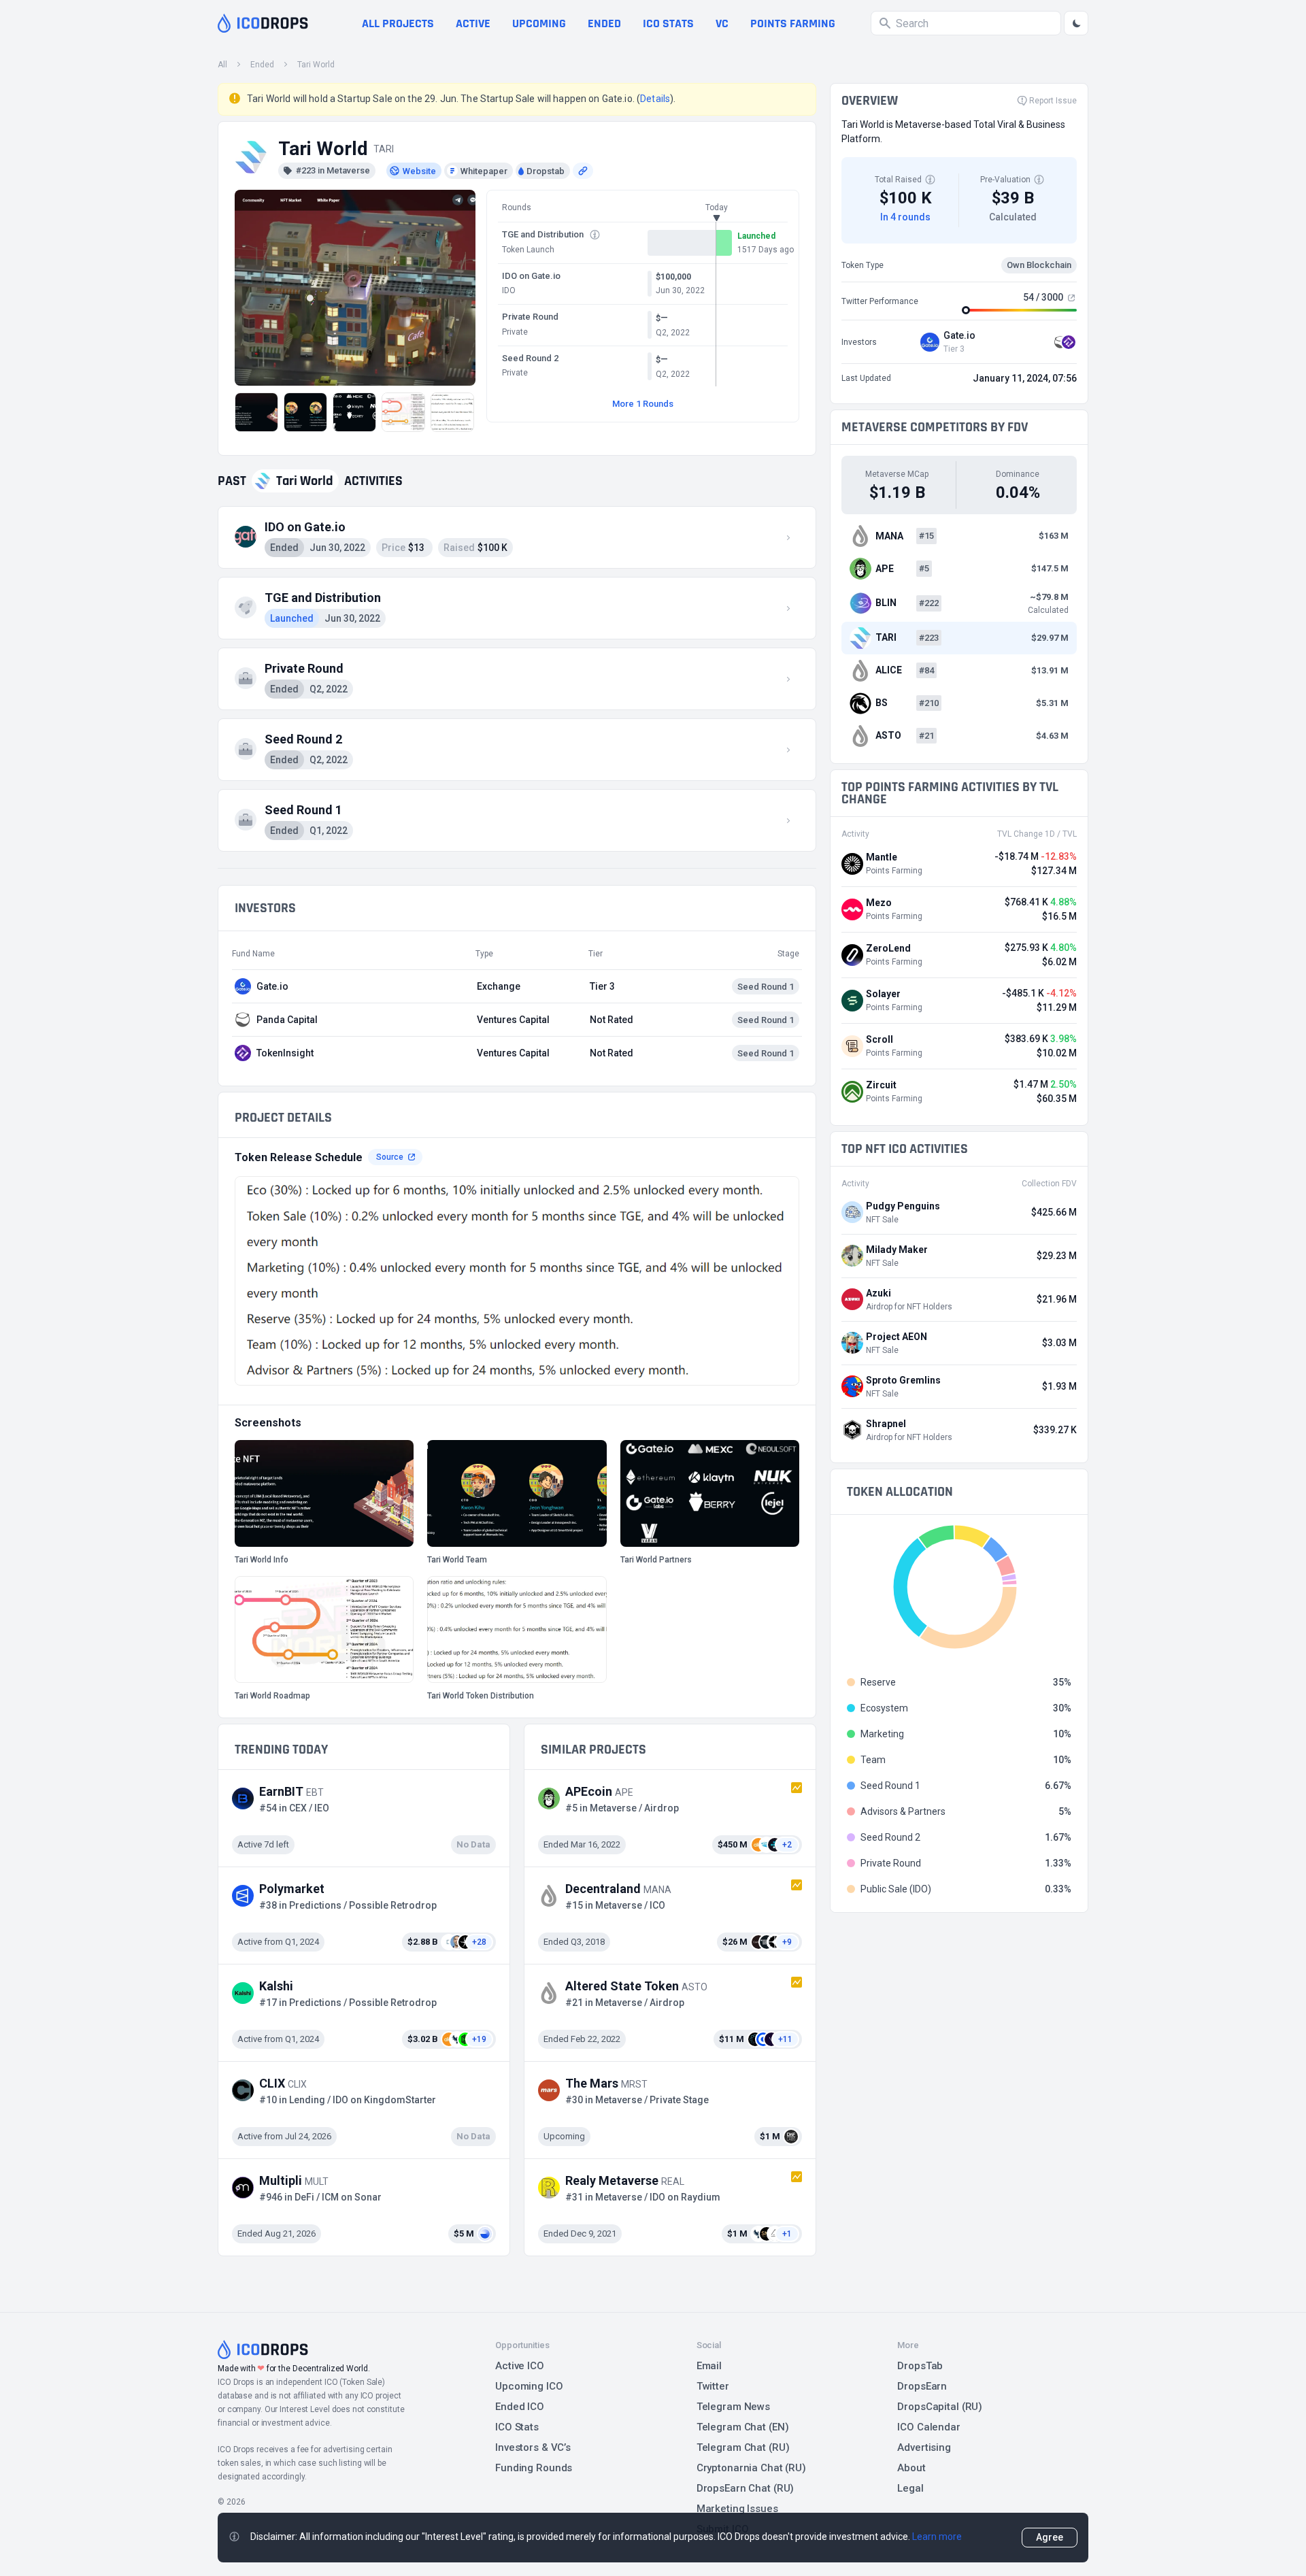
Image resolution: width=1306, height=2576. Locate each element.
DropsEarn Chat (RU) (746, 2488)
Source (390, 1157)
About (911, 2468)
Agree (1050, 2537)
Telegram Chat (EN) (743, 2427)
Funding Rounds (534, 2468)
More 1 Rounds (643, 404)
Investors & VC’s (533, 2447)
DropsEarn (922, 2386)
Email (709, 2366)
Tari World (316, 65)
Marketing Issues (737, 2509)
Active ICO (520, 2366)
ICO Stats (517, 2427)
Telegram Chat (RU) (743, 2447)
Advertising (924, 2447)
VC (722, 23)
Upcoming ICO (529, 2386)
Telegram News (733, 2407)
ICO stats (668, 23)
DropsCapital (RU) (940, 2407)
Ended (604, 23)
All (222, 65)
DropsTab (920, 2366)
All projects (398, 23)
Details (655, 99)
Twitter (713, 2386)
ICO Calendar (929, 2427)
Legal (910, 2488)
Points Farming (793, 23)
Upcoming (539, 23)
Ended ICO (520, 2407)
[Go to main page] (263, 23)
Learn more (937, 2537)
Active (473, 23)
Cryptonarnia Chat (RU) (751, 2468)
